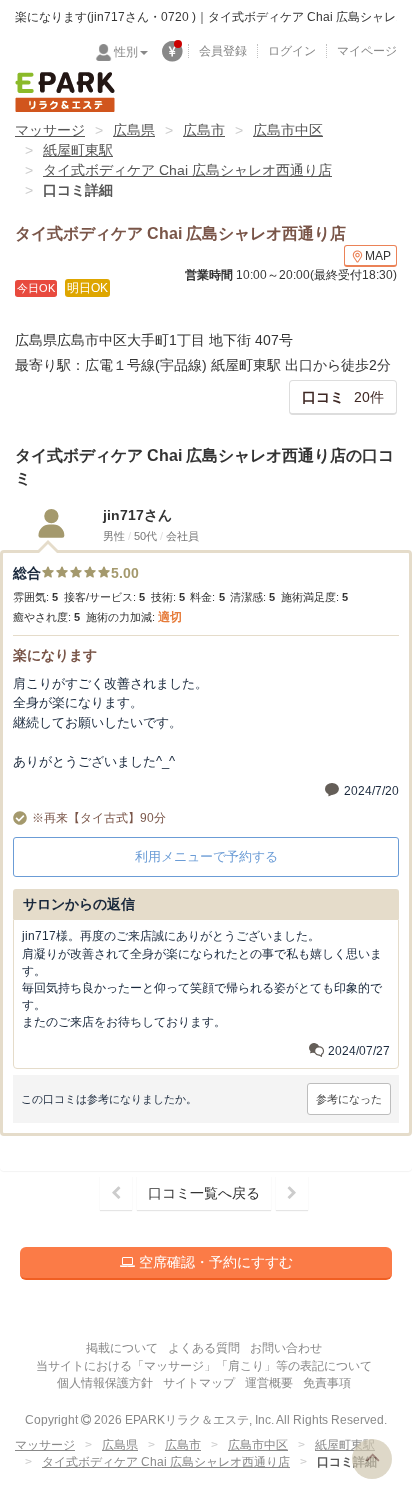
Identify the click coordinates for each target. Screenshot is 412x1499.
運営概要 (269, 1383)
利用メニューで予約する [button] (206, 856)
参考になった (349, 1099)
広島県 (134, 130)
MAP (378, 256)
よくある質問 (204, 1348)
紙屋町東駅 (78, 150)
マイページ (367, 51)
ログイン (292, 51)
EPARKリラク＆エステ (65, 92)
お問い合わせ (286, 1348)
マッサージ (50, 130)
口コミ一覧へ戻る (204, 1193)
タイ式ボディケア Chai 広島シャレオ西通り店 (187, 170)
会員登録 (223, 51)
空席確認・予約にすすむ (214, 1262)
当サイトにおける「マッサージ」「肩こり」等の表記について (204, 1366)
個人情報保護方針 (105, 1383)
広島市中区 (288, 130)
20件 (343, 397)
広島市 (204, 130)
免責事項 (327, 1383)
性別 (126, 52)
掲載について (122, 1348)
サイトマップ (199, 1383)
